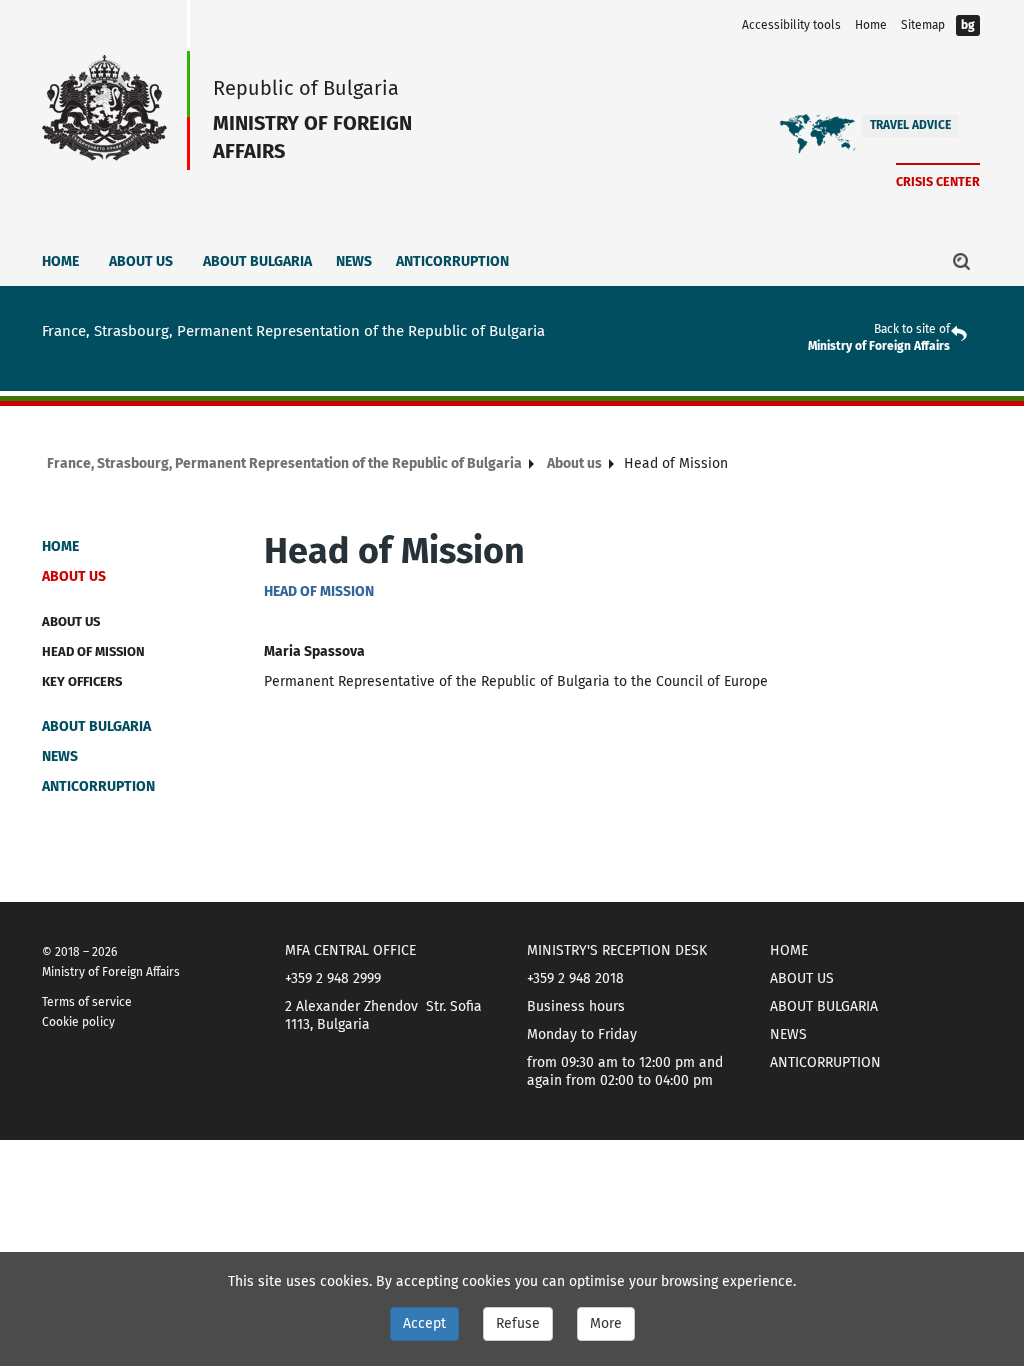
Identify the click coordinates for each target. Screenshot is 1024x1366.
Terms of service (87, 1002)
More (606, 1323)
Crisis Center (938, 181)
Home (871, 25)
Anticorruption (452, 261)
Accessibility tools (791, 25)
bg (968, 25)
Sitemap (923, 25)
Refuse (518, 1323)
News (354, 261)
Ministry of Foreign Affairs (879, 346)
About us (141, 261)
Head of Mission (93, 651)
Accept (424, 1323)
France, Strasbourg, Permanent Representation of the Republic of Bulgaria (284, 463)
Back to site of (912, 329)
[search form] (962, 261)
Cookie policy (78, 1022)
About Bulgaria (257, 261)
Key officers (82, 681)
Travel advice (910, 125)
